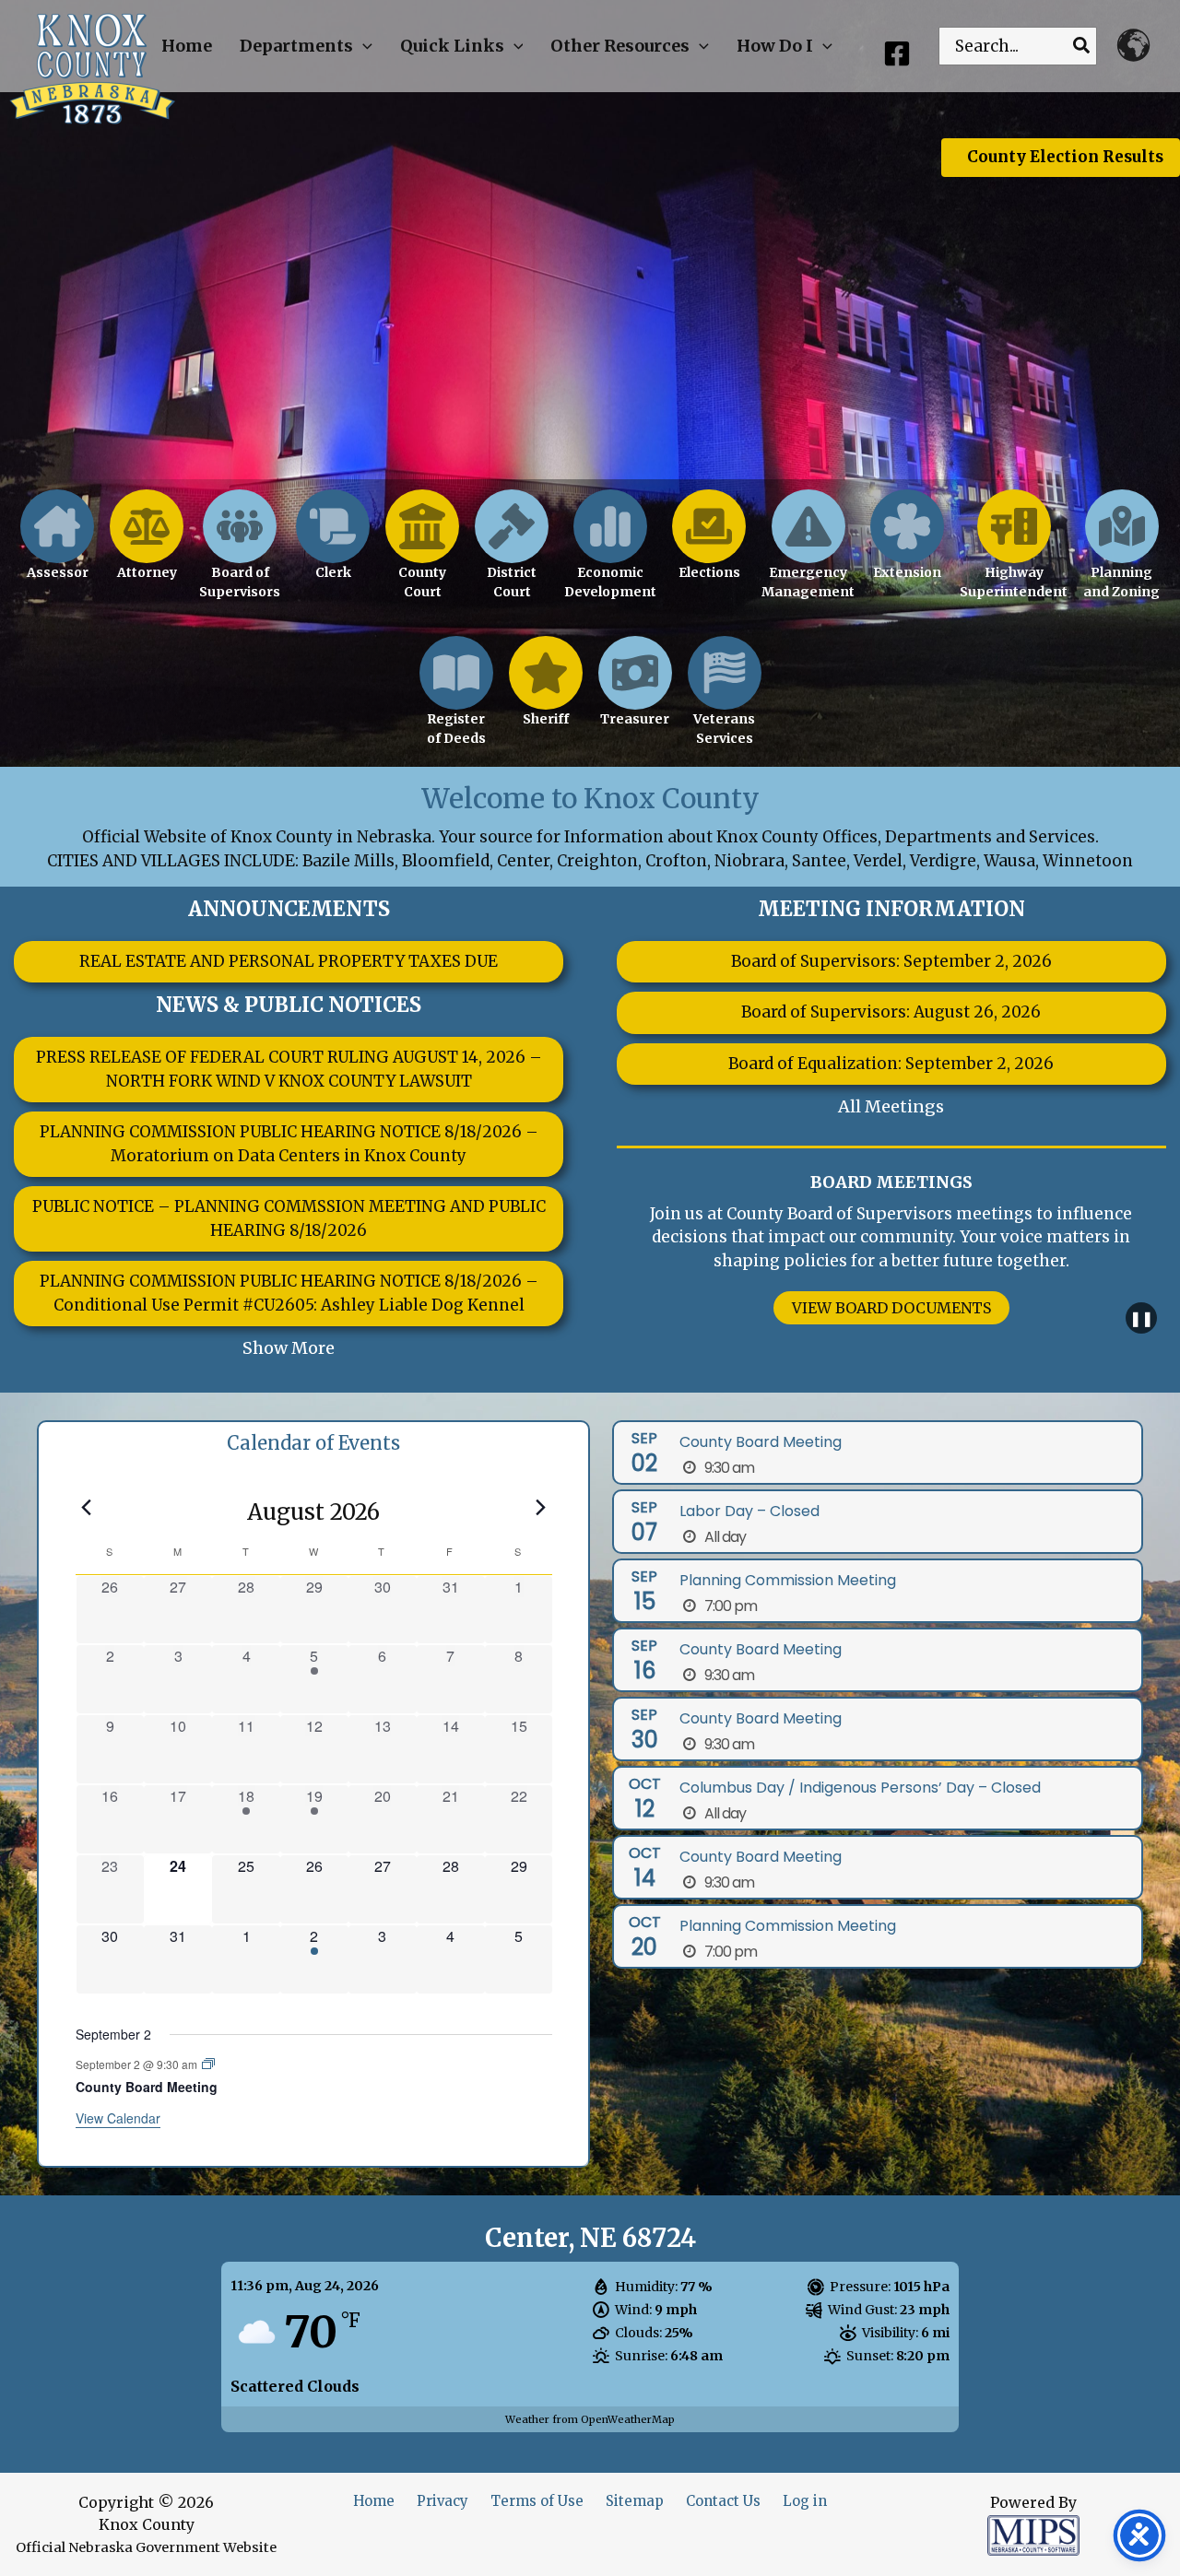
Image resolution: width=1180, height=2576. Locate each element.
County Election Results (1065, 157)
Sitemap (635, 2501)
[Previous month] (87, 1507)
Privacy (442, 2501)
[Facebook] (897, 53)
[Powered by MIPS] (1033, 2535)
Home (374, 2501)
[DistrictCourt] (512, 555)
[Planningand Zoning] (1121, 555)
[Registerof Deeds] (456, 701)
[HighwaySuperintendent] (1014, 555)
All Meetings (891, 1106)
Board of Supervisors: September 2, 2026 (891, 961)
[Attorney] (147, 545)
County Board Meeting (147, 2087)
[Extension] (907, 545)
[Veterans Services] (725, 701)
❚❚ (1141, 1318)
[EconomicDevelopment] (610, 555)
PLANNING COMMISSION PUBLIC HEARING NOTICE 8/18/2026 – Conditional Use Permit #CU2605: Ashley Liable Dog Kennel (289, 1293)
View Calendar (118, 2118)
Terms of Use (537, 2501)
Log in (805, 2501)
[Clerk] (333, 545)
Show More (289, 1348)
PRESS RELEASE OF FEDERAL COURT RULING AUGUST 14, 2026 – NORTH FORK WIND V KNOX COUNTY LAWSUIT (289, 1069)
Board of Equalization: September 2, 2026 (891, 1064)
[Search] (1082, 46)
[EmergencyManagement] (808, 555)
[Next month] (541, 1507)
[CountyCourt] (422, 555)
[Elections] (709, 545)
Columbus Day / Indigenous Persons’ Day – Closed (860, 1788)
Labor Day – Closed (749, 1511)
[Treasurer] (635, 692)
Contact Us (723, 2501)
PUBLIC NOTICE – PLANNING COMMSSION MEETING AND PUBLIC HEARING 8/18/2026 (289, 1218)
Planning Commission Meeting (788, 1580)
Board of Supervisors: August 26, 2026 (891, 1012)
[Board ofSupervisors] (240, 555)
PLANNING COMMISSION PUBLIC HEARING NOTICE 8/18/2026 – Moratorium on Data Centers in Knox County (289, 1144)
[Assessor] (57, 545)
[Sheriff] (546, 692)
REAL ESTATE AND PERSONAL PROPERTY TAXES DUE (289, 961)
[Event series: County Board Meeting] (208, 2064)
